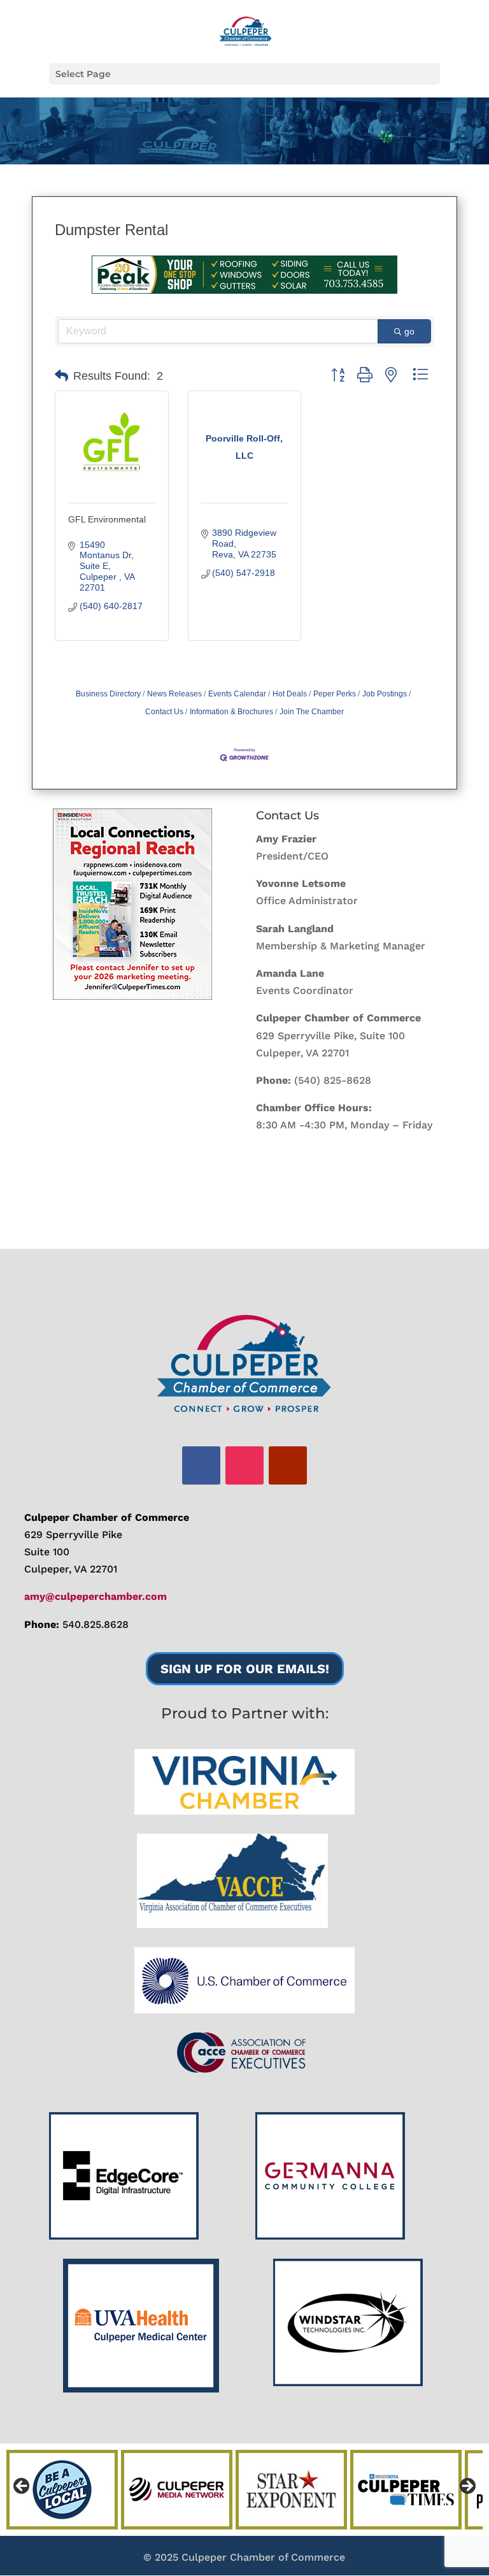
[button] (61, 376)
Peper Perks (335, 694)
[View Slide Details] (132, 904)
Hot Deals (290, 694)
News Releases (174, 694)
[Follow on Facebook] (201, 1465)
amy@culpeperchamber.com (96, 1596)
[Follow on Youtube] (288, 1465)
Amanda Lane (290, 973)
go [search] (409, 331)
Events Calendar (237, 694)
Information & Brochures (231, 712)
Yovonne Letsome (301, 883)
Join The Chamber (312, 712)
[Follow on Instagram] (244, 1465)
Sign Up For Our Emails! (245, 1669)
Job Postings (385, 694)
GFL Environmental (107, 519)
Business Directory (108, 694)
